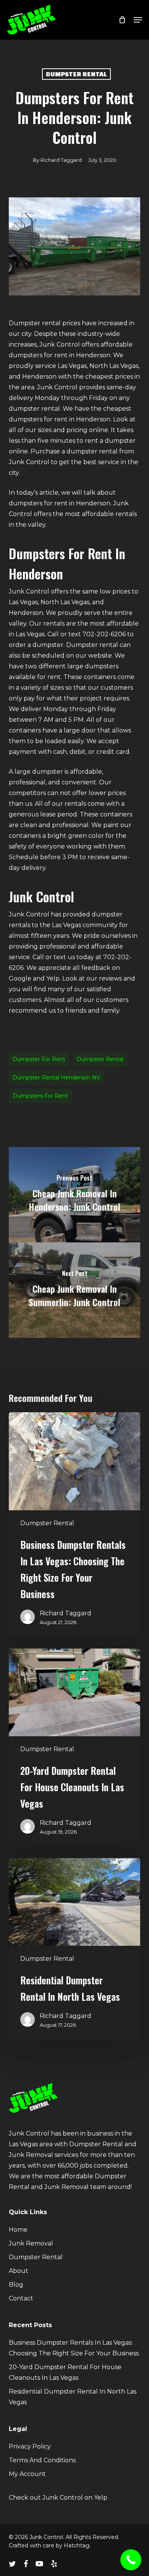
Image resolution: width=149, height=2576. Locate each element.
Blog (16, 2285)
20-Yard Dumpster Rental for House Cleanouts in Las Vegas (65, 2372)
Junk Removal (31, 2243)
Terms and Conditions (42, 2460)
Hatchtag (77, 2545)
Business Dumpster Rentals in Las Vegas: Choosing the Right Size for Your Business (74, 2348)
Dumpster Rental (76, 74)
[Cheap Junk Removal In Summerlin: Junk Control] (74, 1290)
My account (27, 2474)
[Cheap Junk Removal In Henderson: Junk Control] (74, 1195)
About (19, 2271)
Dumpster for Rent (39, 1059)
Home (18, 2230)
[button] (138, 20)
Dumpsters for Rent (40, 1096)
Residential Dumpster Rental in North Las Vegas (73, 2397)
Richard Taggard (61, 160)
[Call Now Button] (131, 2560)
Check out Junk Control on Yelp (58, 2498)
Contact (21, 2298)
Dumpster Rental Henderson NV (57, 1078)
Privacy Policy (30, 2446)
